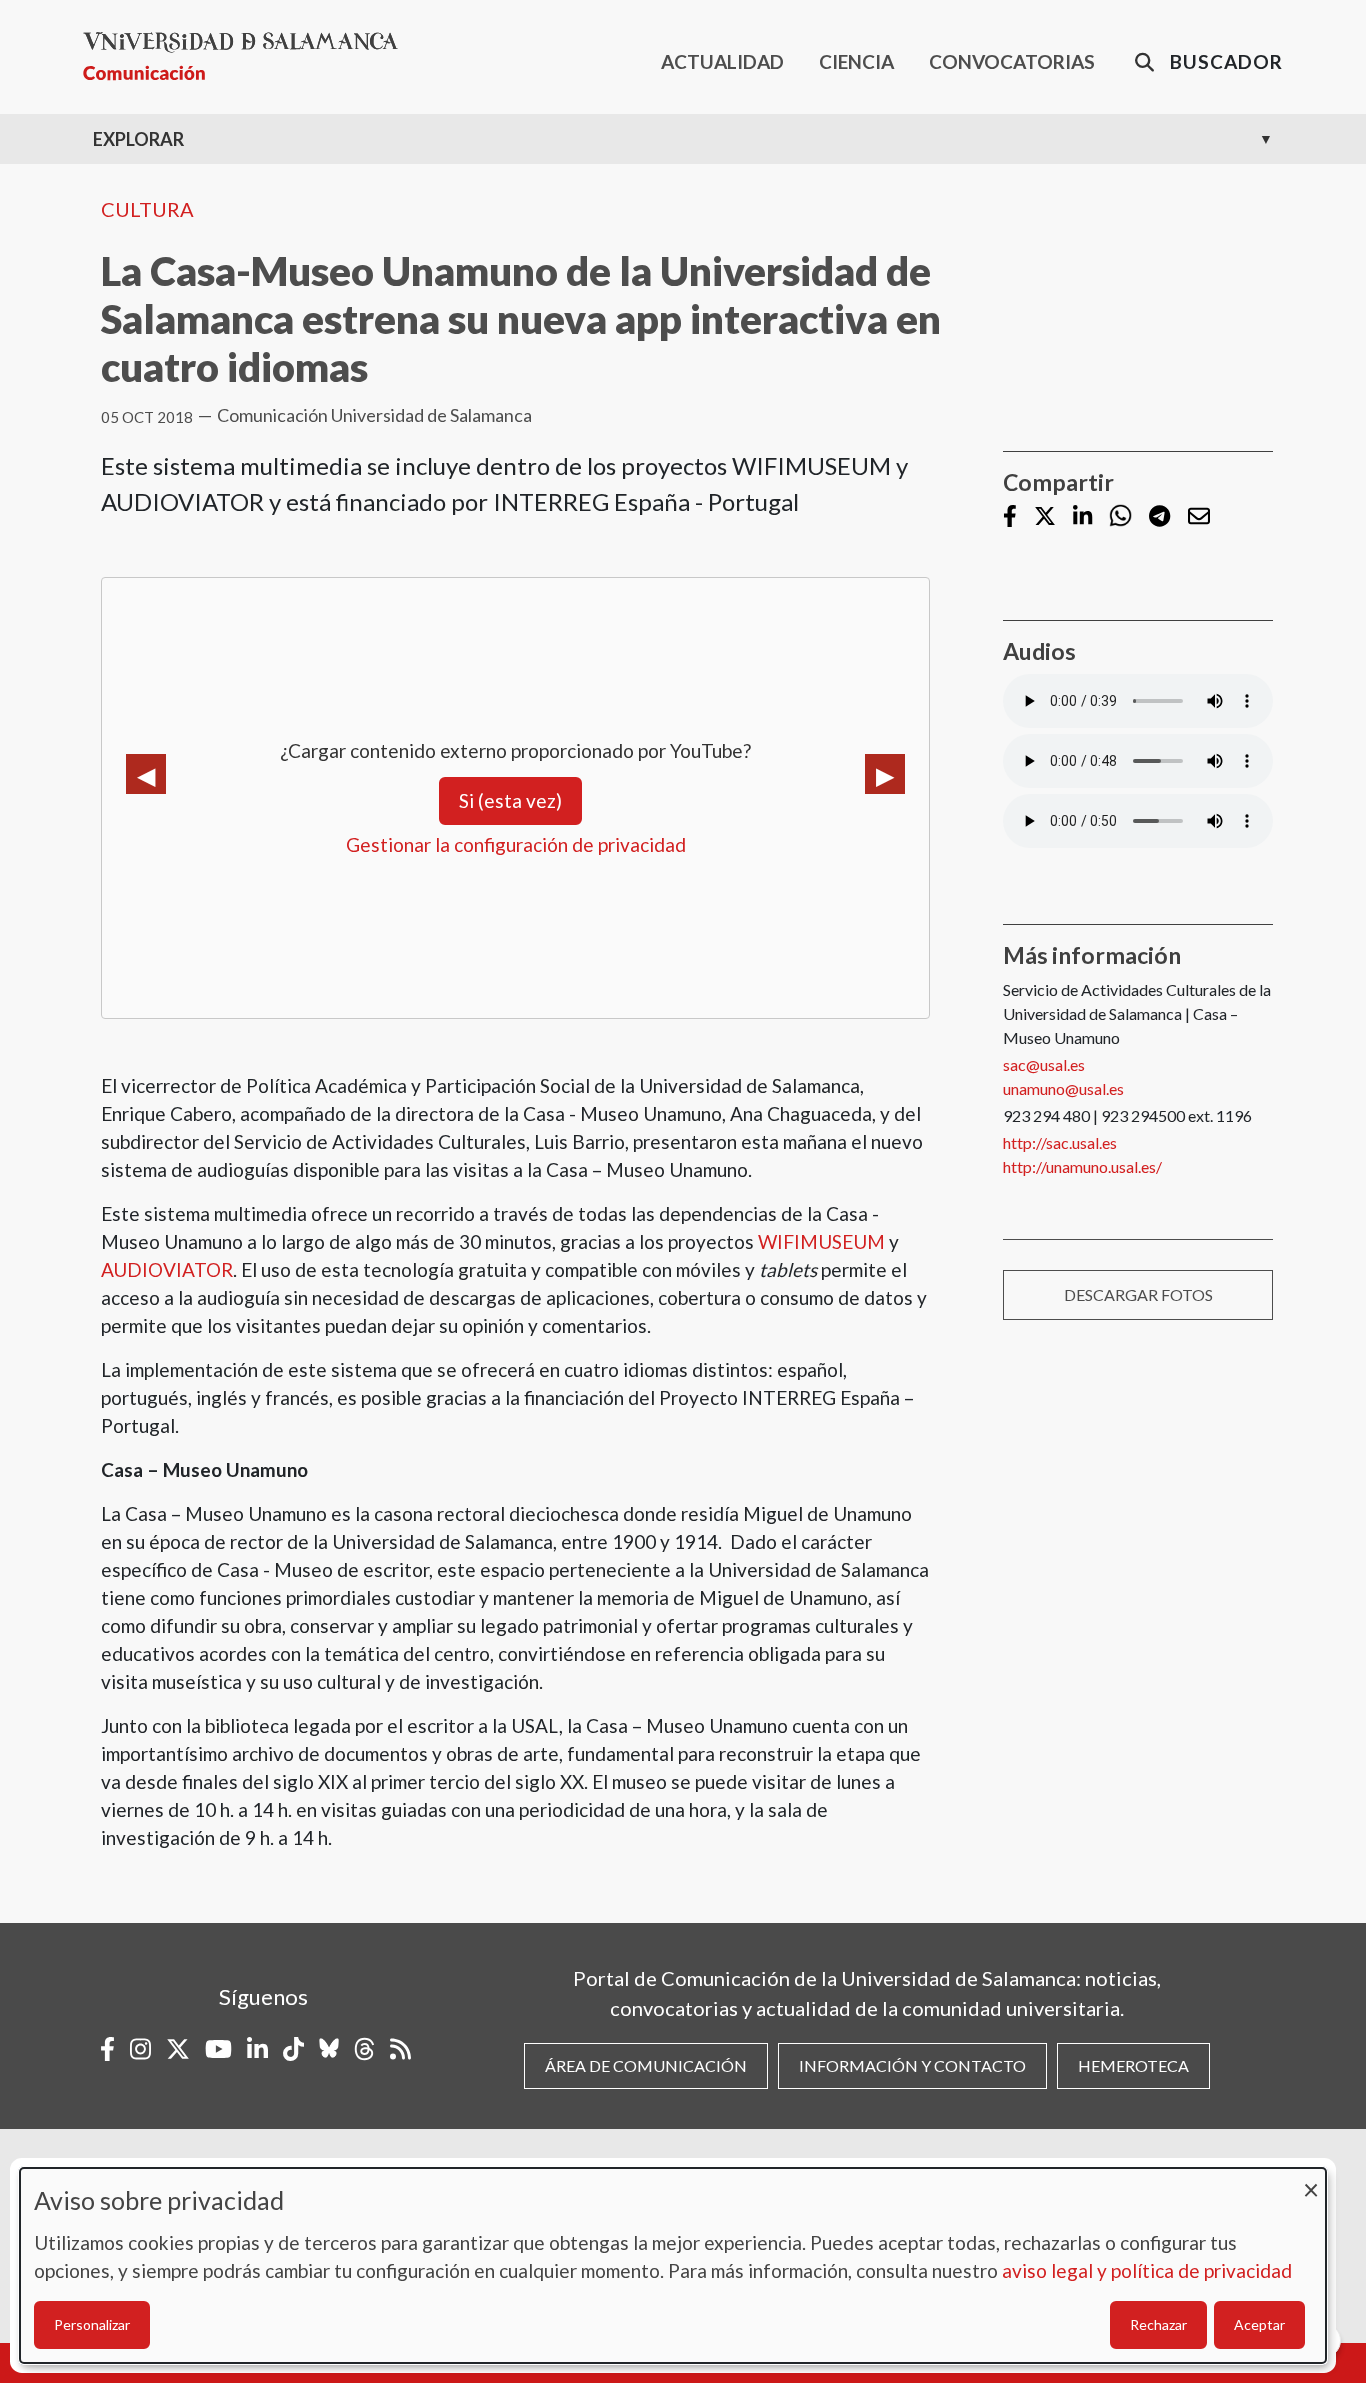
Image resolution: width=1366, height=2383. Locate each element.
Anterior (146, 774)
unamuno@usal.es (1063, 1088)
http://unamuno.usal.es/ (1082, 1166)
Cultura (147, 209)
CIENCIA (856, 61)
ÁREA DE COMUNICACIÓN (646, 2065)
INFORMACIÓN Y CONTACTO (912, 2065)
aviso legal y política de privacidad (1147, 2270)
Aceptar (1259, 2324)
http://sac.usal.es (1060, 1142)
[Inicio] (248, 56)
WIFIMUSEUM (821, 1241)
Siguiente (885, 774)
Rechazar (1158, 2324)
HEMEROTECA (1133, 2065)
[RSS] (400, 2049)
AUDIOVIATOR (167, 1269)
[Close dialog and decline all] (1311, 2180)
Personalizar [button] (92, 2324)
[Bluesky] (329, 2049)
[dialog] (673, 2265)
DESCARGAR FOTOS (1138, 1294)
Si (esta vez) (510, 800)
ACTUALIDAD (722, 61)
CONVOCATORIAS (1012, 61)
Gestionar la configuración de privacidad (516, 844)
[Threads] (364, 2049)
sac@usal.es (1044, 1064)
